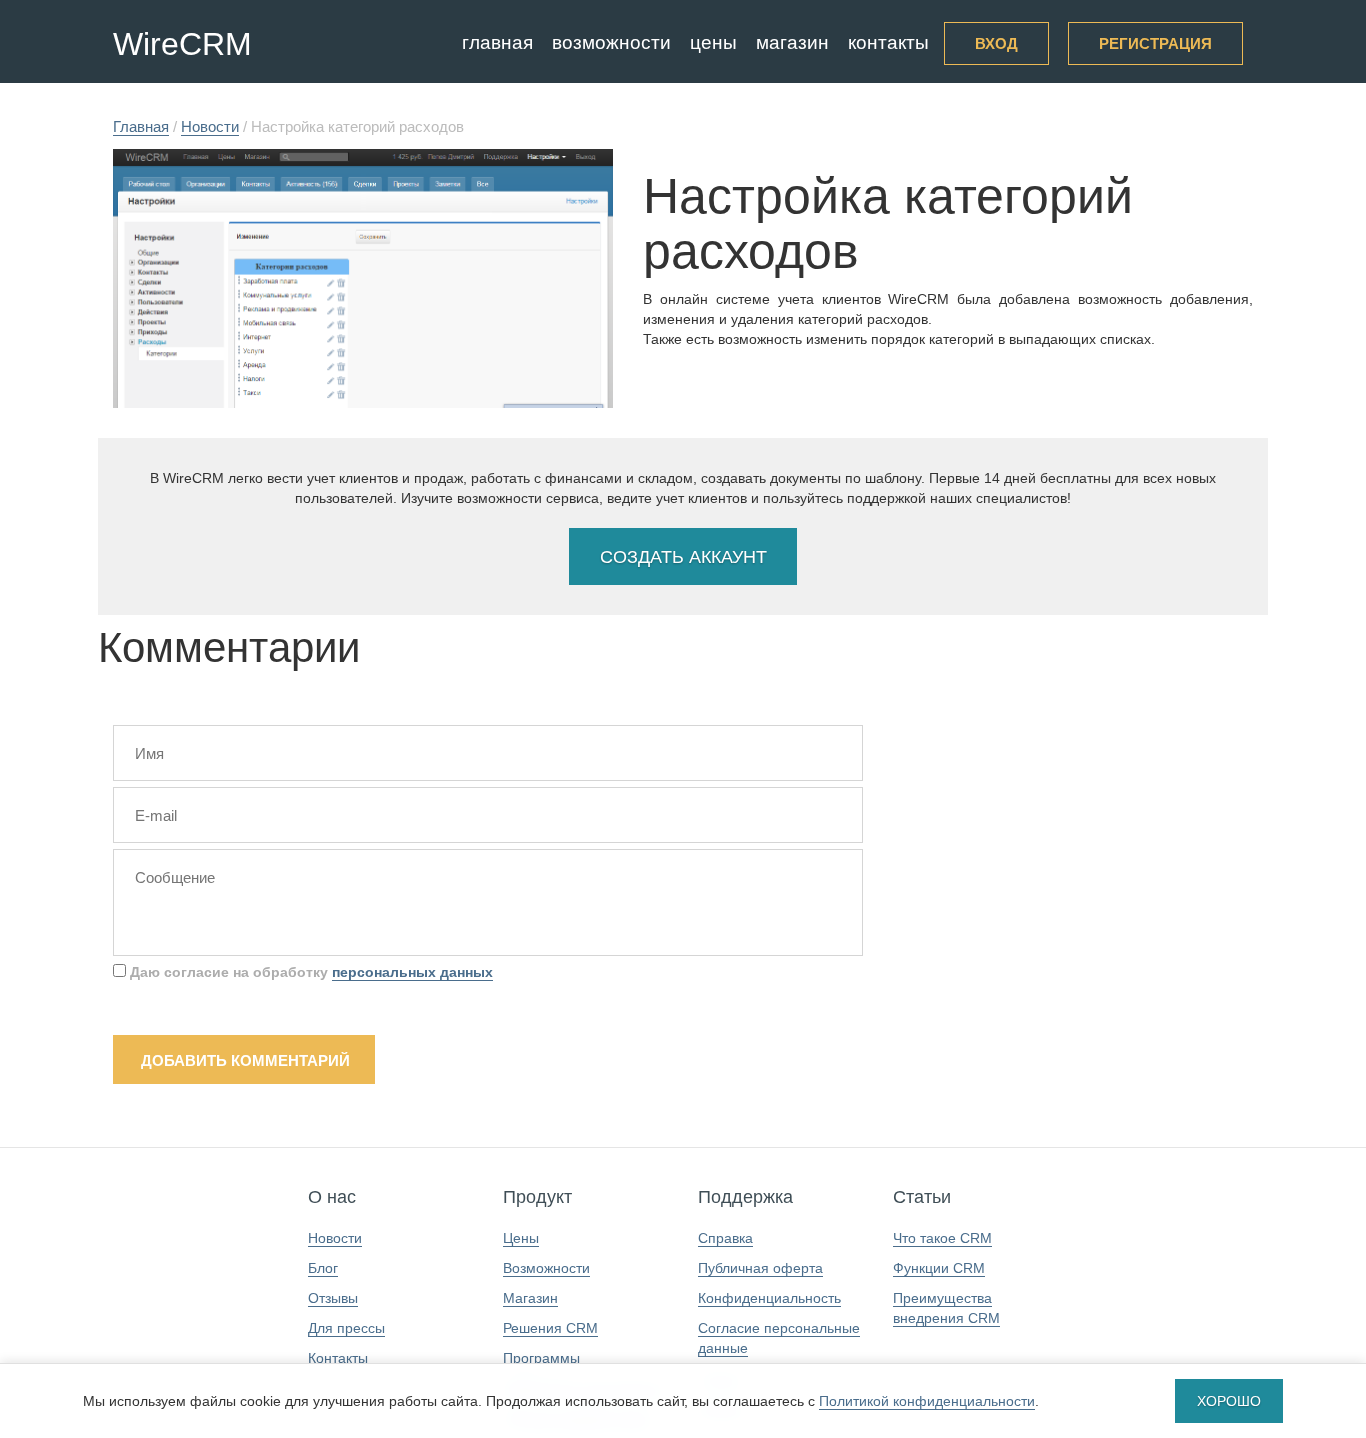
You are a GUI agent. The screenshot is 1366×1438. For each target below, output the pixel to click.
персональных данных (412, 972)
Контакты (888, 42)
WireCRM (182, 44)
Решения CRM (550, 1328)
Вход (996, 43)
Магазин (792, 42)
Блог (323, 1268)
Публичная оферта (760, 1268)
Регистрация (1155, 43)
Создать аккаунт (683, 557)
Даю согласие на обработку (309, 972)
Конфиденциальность (769, 1298)
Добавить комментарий (245, 1060)
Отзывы (333, 1298)
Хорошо (1229, 1401)
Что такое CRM (942, 1238)
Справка (725, 1238)
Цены (713, 42)
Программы (541, 1358)
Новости (335, 1238)
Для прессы (346, 1328)
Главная (497, 42)
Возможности (611, 42)
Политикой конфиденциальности (927, 1401)
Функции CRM (939, 1268)
